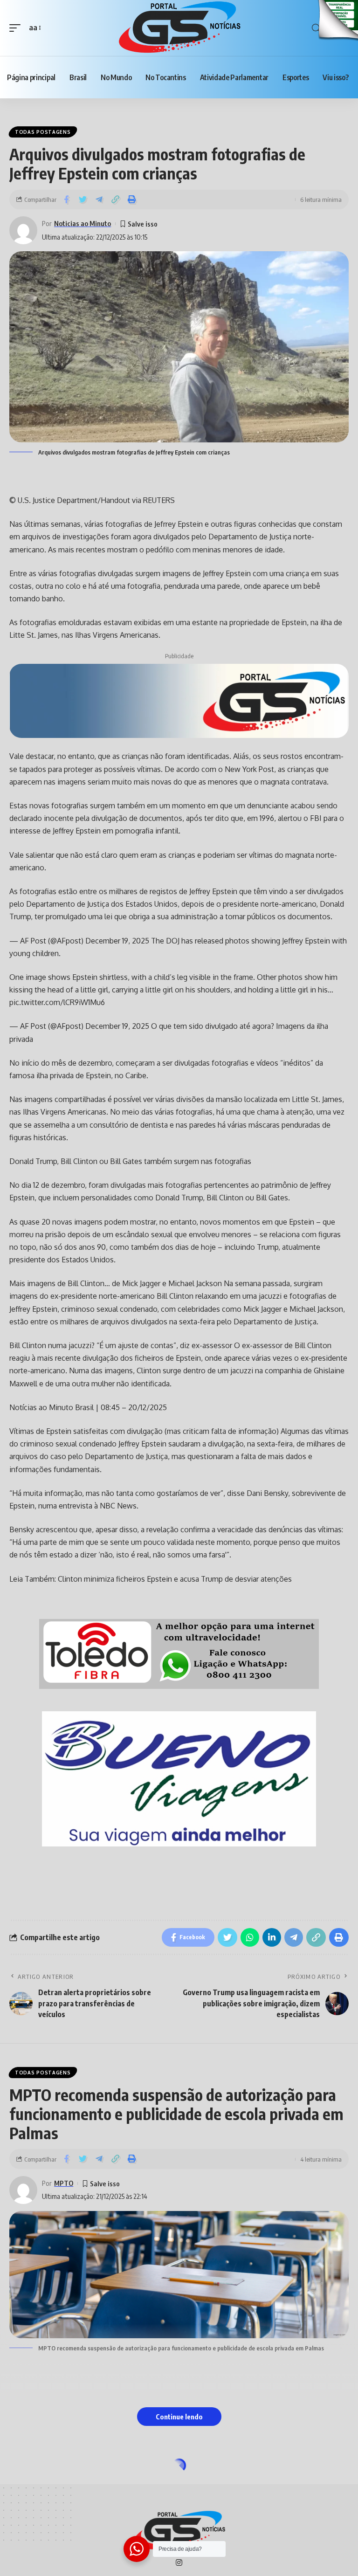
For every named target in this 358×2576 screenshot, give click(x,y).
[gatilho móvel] (17, 28)
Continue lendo (179, 2417)
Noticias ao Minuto (83, 223)
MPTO (64, 2183)
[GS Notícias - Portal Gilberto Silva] (179, 28)
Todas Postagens (43, 132)
